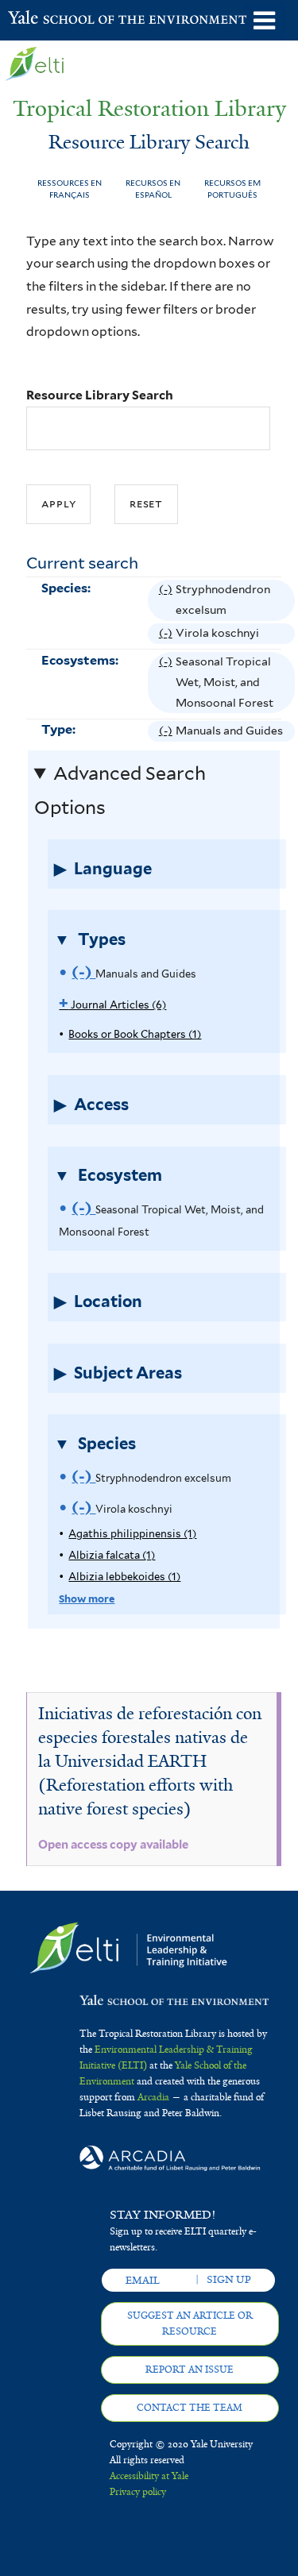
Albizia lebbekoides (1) (124, 1577)
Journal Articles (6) (112, 1005)
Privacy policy (138, 2492)
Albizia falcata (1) (112, 1555)
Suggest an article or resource (190, 2323)
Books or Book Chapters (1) (135, 1034)
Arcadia (153, 2097)
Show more (87, 1599)
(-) (167, 602)
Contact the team (190, 2408)
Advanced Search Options (120, 791)
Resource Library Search (100, 395)
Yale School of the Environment (47, 19)
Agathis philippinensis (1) (132, 1534)
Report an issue (190, 2370)
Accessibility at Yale (149, 2476)
